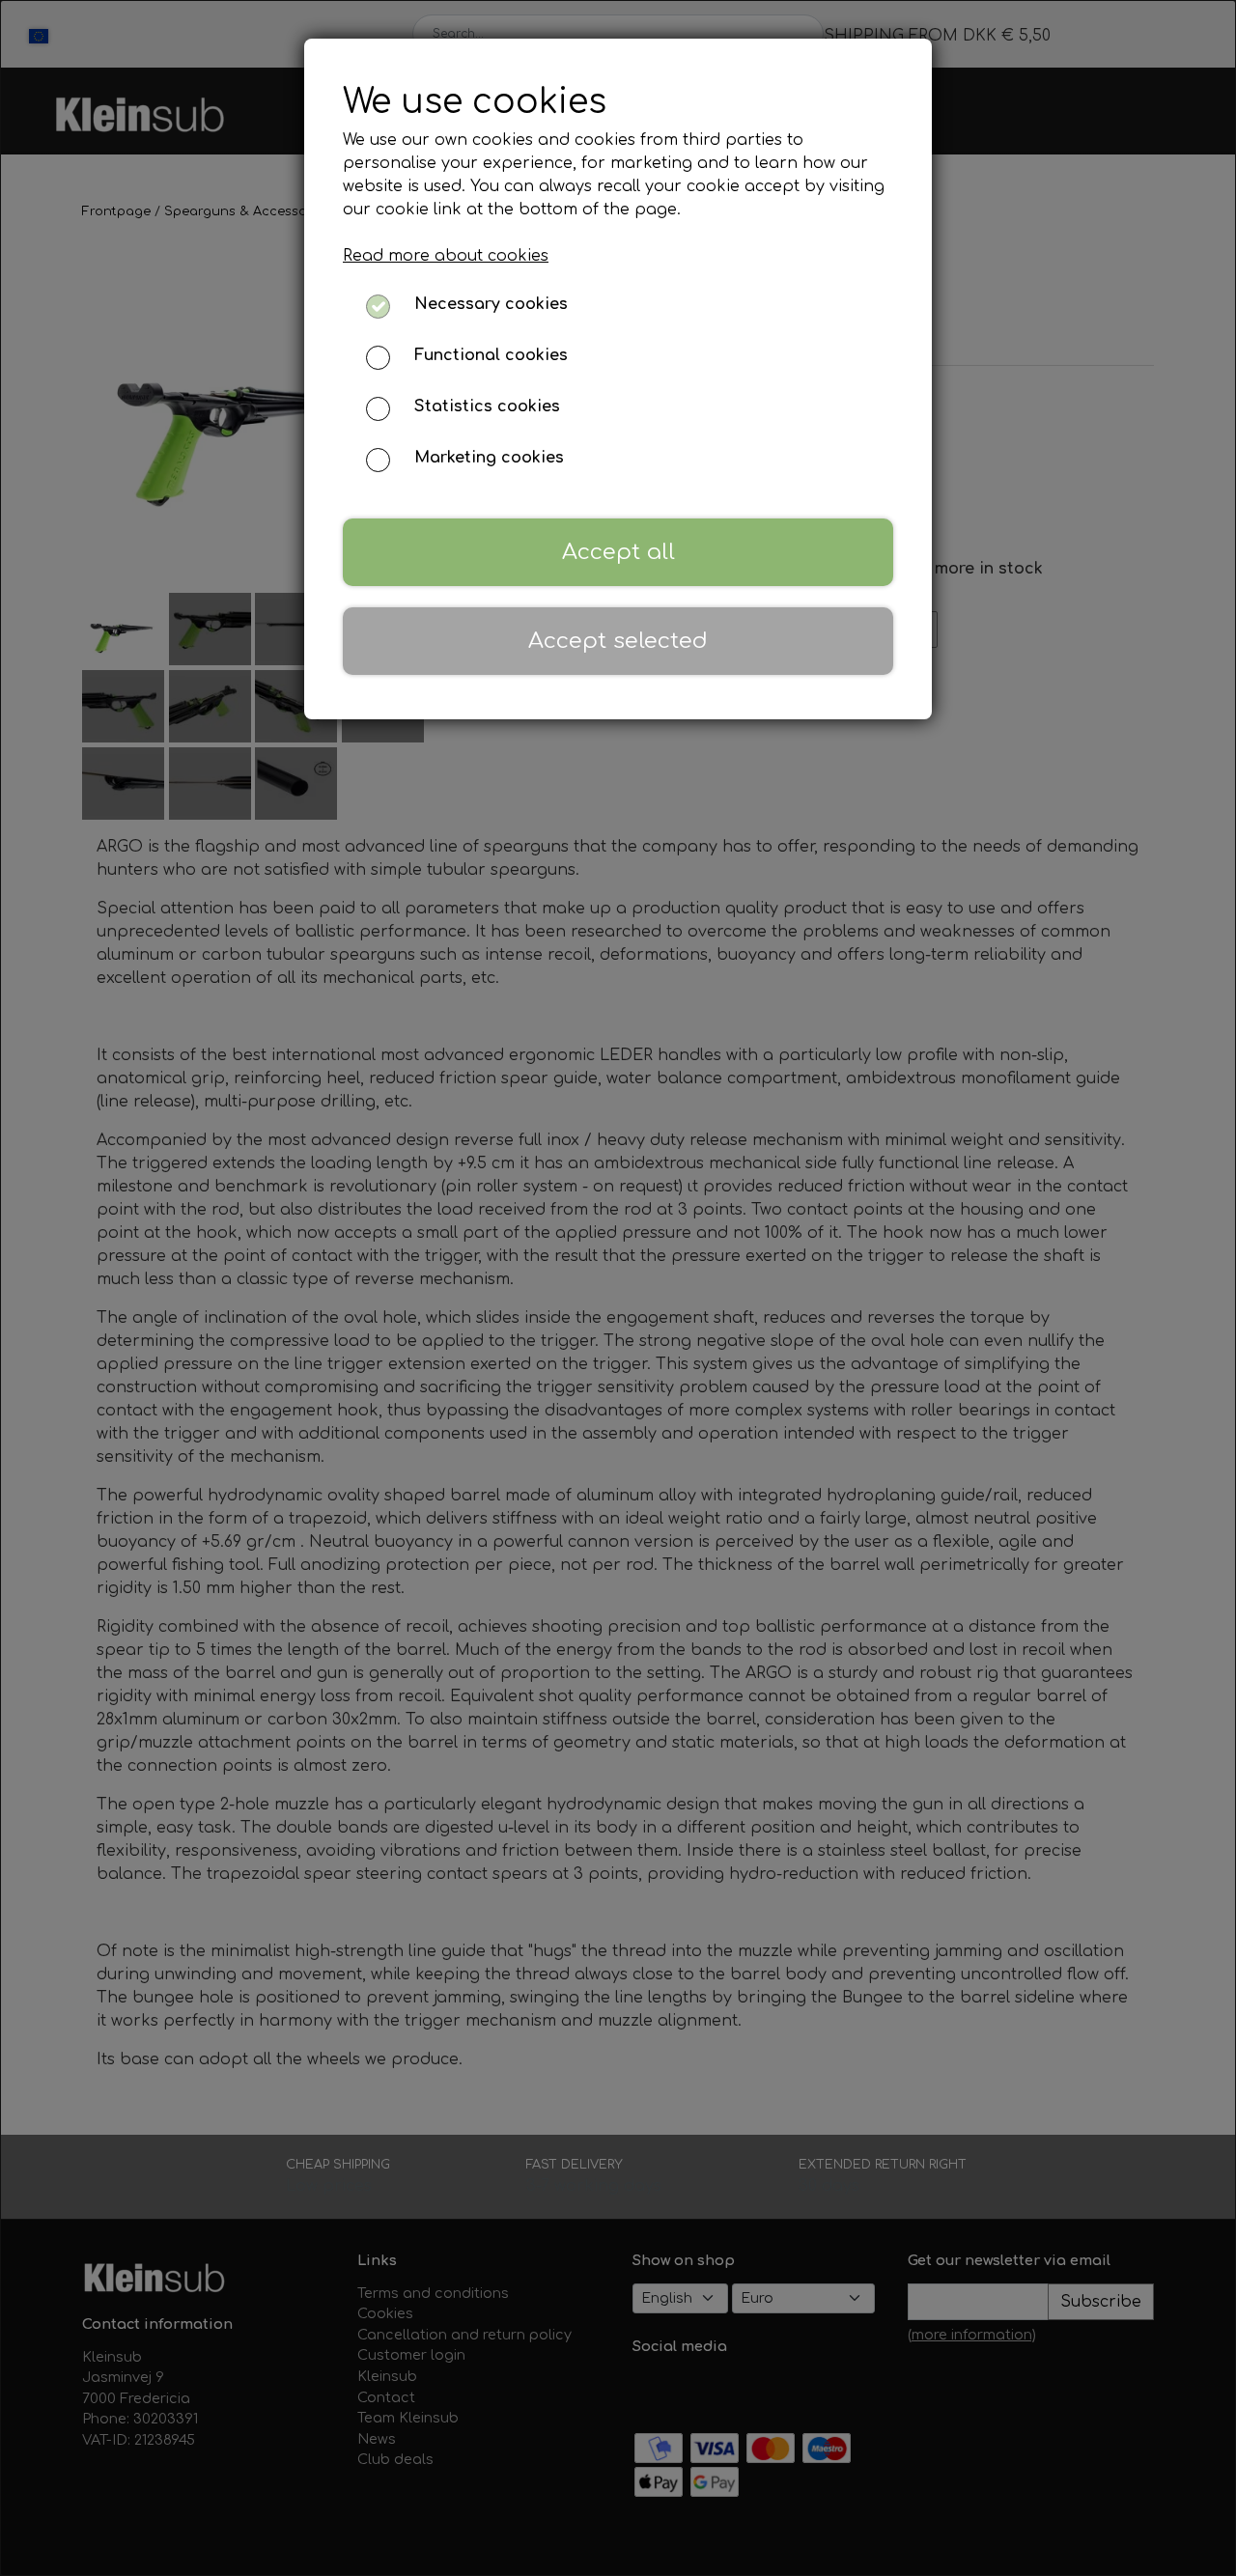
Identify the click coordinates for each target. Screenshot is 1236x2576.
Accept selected (618, 641)
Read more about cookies (446, 256)
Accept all (618, 552)
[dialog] (618, 1288)
